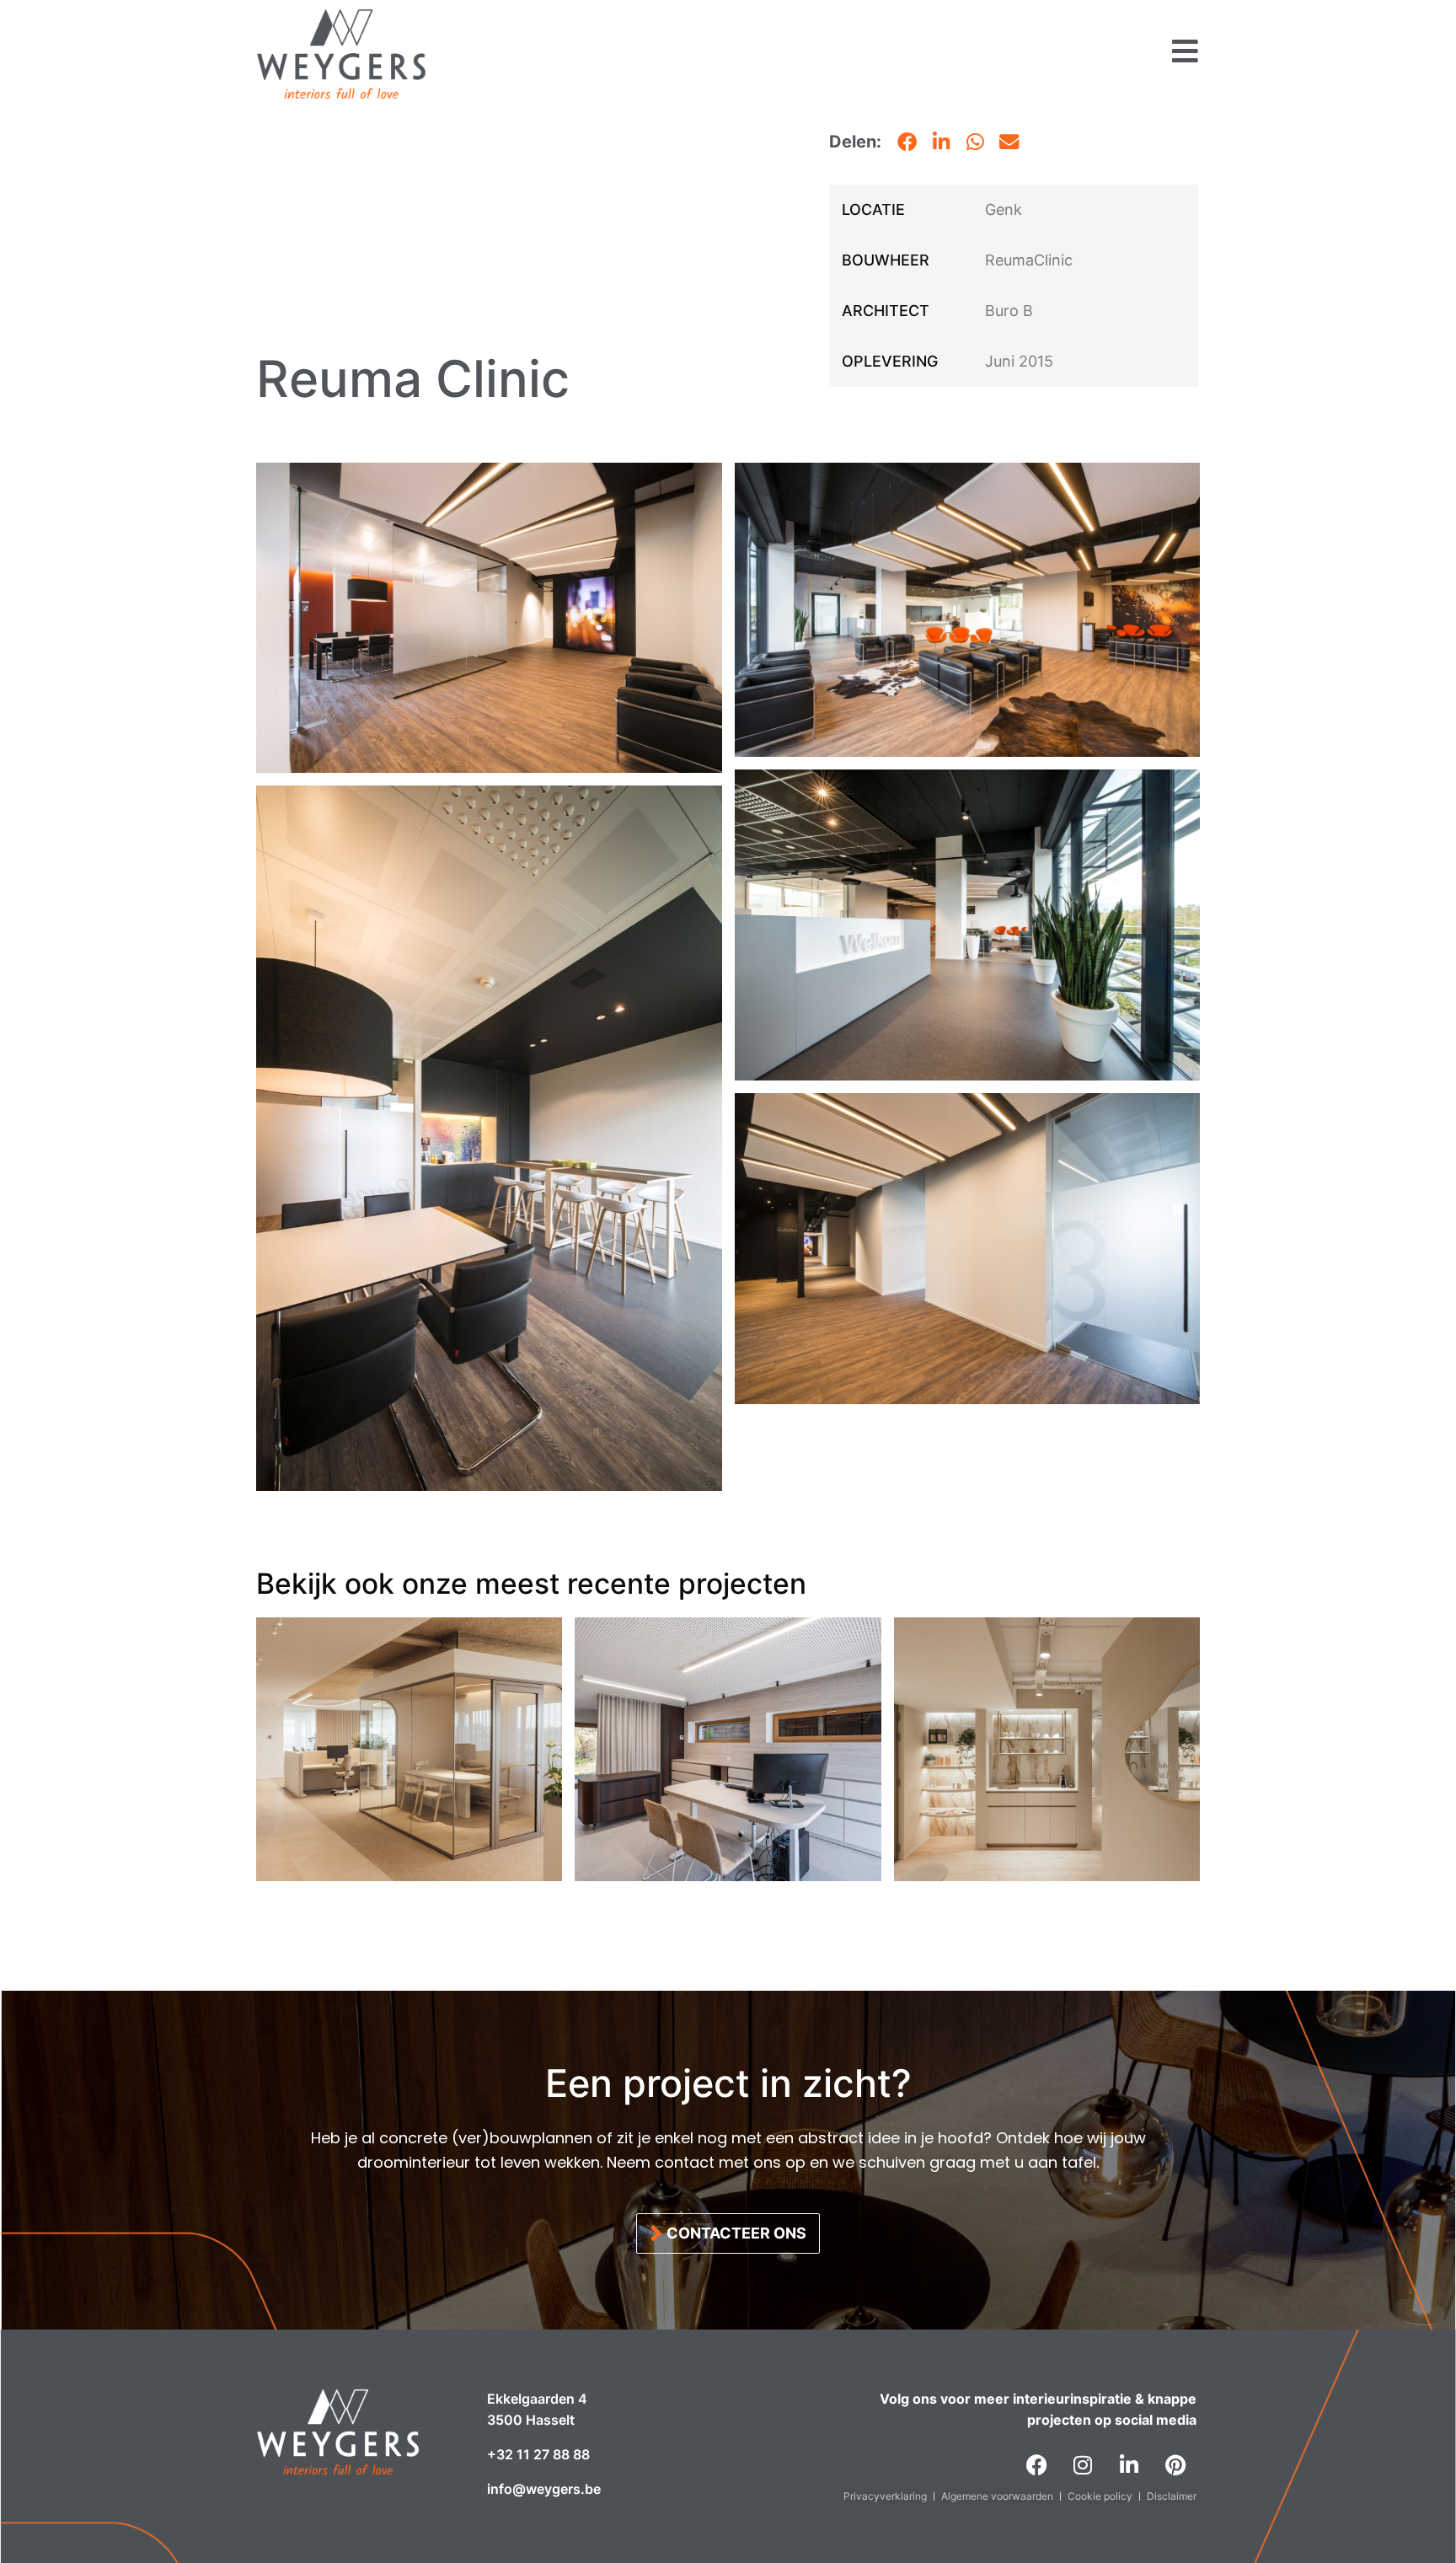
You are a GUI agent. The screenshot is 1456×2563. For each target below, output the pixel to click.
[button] (907, 142)
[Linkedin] (1129, 2465)
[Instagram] (1083, 2465)
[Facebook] (1036, 2465)
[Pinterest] (1175, 2465)
